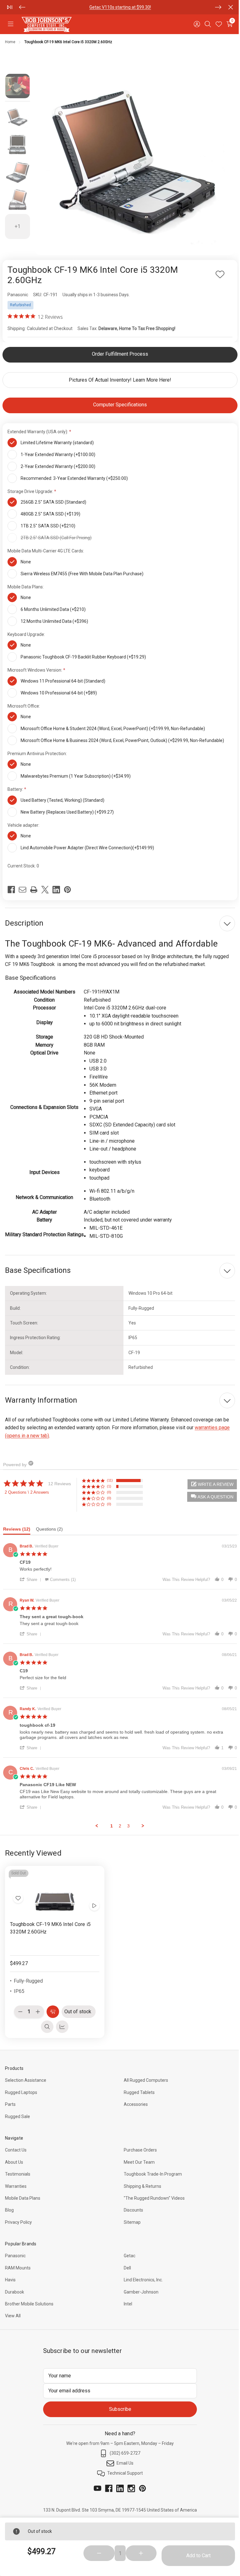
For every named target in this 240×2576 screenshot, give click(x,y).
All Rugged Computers (144, 2075)
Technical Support (123, 2467)
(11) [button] (110, 1476)
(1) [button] (109, 1481)
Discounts (131, 2204)
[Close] (226, 7)
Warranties (16, 2180)
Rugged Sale (17, 2111)
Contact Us (16, 2144)
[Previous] (22, 7)
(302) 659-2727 (123, 2447)
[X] (45, 885)
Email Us (123, 2457)
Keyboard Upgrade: (27, 630)
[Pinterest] (67, 885)
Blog (9, 2204)
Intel (126, 2298)
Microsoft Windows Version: (35, 665)
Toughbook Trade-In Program (151, 2168)
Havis (10, 2274)
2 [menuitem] (118, 1821)
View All (13, 2310)
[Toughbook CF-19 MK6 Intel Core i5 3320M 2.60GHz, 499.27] (54, 1886)
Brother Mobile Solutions (29, 2298)
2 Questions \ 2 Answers (27, 1488)
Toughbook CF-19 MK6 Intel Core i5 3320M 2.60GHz (50, 1922)
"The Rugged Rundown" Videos (152, 2192)
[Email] (22, 885)
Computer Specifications (118, 400)
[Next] (213, 7)
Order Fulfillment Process (118, 349)
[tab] (20, 1526)
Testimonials (18, 2168)
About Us (14, 2156)
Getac (127, 2250)
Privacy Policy (18, 2216)
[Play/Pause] (10, 7)
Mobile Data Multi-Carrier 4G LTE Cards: (46, 546)
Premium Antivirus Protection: (38, 749)
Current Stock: (23, 861)
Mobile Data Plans (23, 2192)
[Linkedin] (56, 885)
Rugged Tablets (137, 2086)
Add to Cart (194, 2556)
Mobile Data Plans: (26, 582)
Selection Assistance (26, 2075)
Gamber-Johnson (139, 2286)
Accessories (134, 2099)
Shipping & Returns (140, 2180)
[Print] (34, 885)
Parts (76, 7)
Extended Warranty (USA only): (38, 427)
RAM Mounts (18, 2262)
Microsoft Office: (24, 701)
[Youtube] (95, 2482)
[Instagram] (129, 2482)
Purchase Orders (138, 2144)
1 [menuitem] (109, 1821)
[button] (207, 1492)
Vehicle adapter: (24, 821)
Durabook (15, 2286)
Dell (125, 2262)
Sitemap (130, 2216)
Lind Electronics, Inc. (141, 2274)
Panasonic (15, 2250)
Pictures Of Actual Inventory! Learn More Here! (118, 375)
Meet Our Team (137, 2156)
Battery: (16, 785)
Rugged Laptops (21, 2086)
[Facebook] (11, 885)
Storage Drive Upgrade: (31, 487)
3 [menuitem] (126, 1821)
